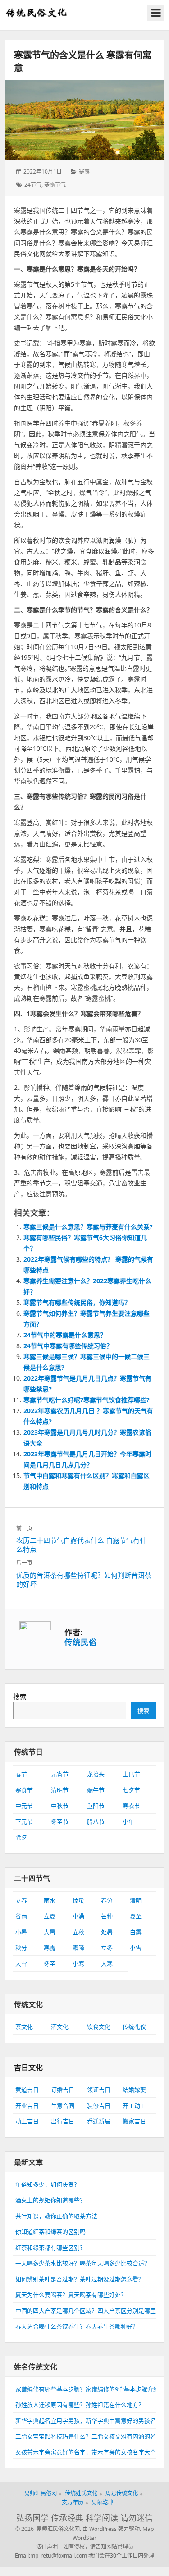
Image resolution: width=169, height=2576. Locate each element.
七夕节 (131, 1790)
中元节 (24, 1806)
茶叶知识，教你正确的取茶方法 (56, 2216)
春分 (107, 1900)
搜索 (20, 1697)
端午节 (96, 1790)
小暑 (21, 1932)
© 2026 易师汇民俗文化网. (48, 2529)
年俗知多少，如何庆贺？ (48, 2184)
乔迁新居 (99, 2121)
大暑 (50, 1932)
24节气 (33, 185)
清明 (136, 1900)
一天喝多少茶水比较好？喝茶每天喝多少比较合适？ (83, 2263)
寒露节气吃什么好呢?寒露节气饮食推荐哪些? (87, 1400)
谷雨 (21, 1916)
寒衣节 (131, 1806)
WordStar (84, 2538)
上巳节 (131, 1774)
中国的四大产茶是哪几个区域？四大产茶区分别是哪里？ (89, 2311)
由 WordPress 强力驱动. (112, 2529)
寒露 (84, 172)
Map (148, 2529)
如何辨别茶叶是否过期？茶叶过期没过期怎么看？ (80, 2279)
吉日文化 (28, 2068)
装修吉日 (99, 2105)
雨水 (50, 1900)
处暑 (107, 1932)
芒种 (107, 1916)
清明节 (60, 1790)
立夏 (50, 1916)
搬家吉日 (134, 2121)
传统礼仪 (134, 2027)
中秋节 (60, 1806)
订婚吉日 (63, 2090)
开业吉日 (27, 2105)
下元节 (24, 1821)
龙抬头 (96, 1774)
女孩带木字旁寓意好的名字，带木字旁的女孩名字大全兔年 (91, 2452)
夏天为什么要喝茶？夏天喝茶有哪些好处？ (71, 2295)
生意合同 (63, 2105)
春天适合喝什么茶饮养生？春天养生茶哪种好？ (77, 2326)
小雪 (136, 1948)
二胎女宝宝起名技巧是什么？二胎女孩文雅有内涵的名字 (89, 2436)
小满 (78, 1916)
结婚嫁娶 (134, 2090)
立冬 (107, 1948)
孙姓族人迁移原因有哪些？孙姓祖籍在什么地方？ (80, 2405)
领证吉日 (99, 2090)
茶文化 (24, 2027)
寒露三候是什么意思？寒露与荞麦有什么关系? (88, 1227)
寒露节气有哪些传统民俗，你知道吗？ (77, 1302)
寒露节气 (55, 185)
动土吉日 (27, 2121)
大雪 (21, 1963)
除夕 (21, 1837)
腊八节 (96, 1821)
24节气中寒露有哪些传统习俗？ (68, 1346)
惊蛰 (78, 1900)
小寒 (78, 1963)
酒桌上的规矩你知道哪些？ (50, 2200)
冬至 (50, 1963)
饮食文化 (99, 2027)
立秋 (78, 1932)
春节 (21, 1774)
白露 (136, 1932)
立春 (21, 1900)
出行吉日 (63, 2121)
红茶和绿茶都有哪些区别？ (50, 2247)
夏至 (136, 1916)
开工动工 (134, 2105)
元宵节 (60, 1774)
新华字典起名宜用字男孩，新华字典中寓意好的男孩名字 (89, 2420)
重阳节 (96, 1806)
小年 (128, 1821)
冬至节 (60, 1821)
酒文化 (60, 2027)
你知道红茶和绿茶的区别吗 (50, 2232)
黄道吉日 (27, 2090)
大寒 (107, 1963)
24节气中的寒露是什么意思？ (65, 1335)
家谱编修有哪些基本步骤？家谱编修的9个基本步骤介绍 (87, 2389)
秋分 (21, 1948)
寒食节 (24, 1790)
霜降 (78, 1948)
